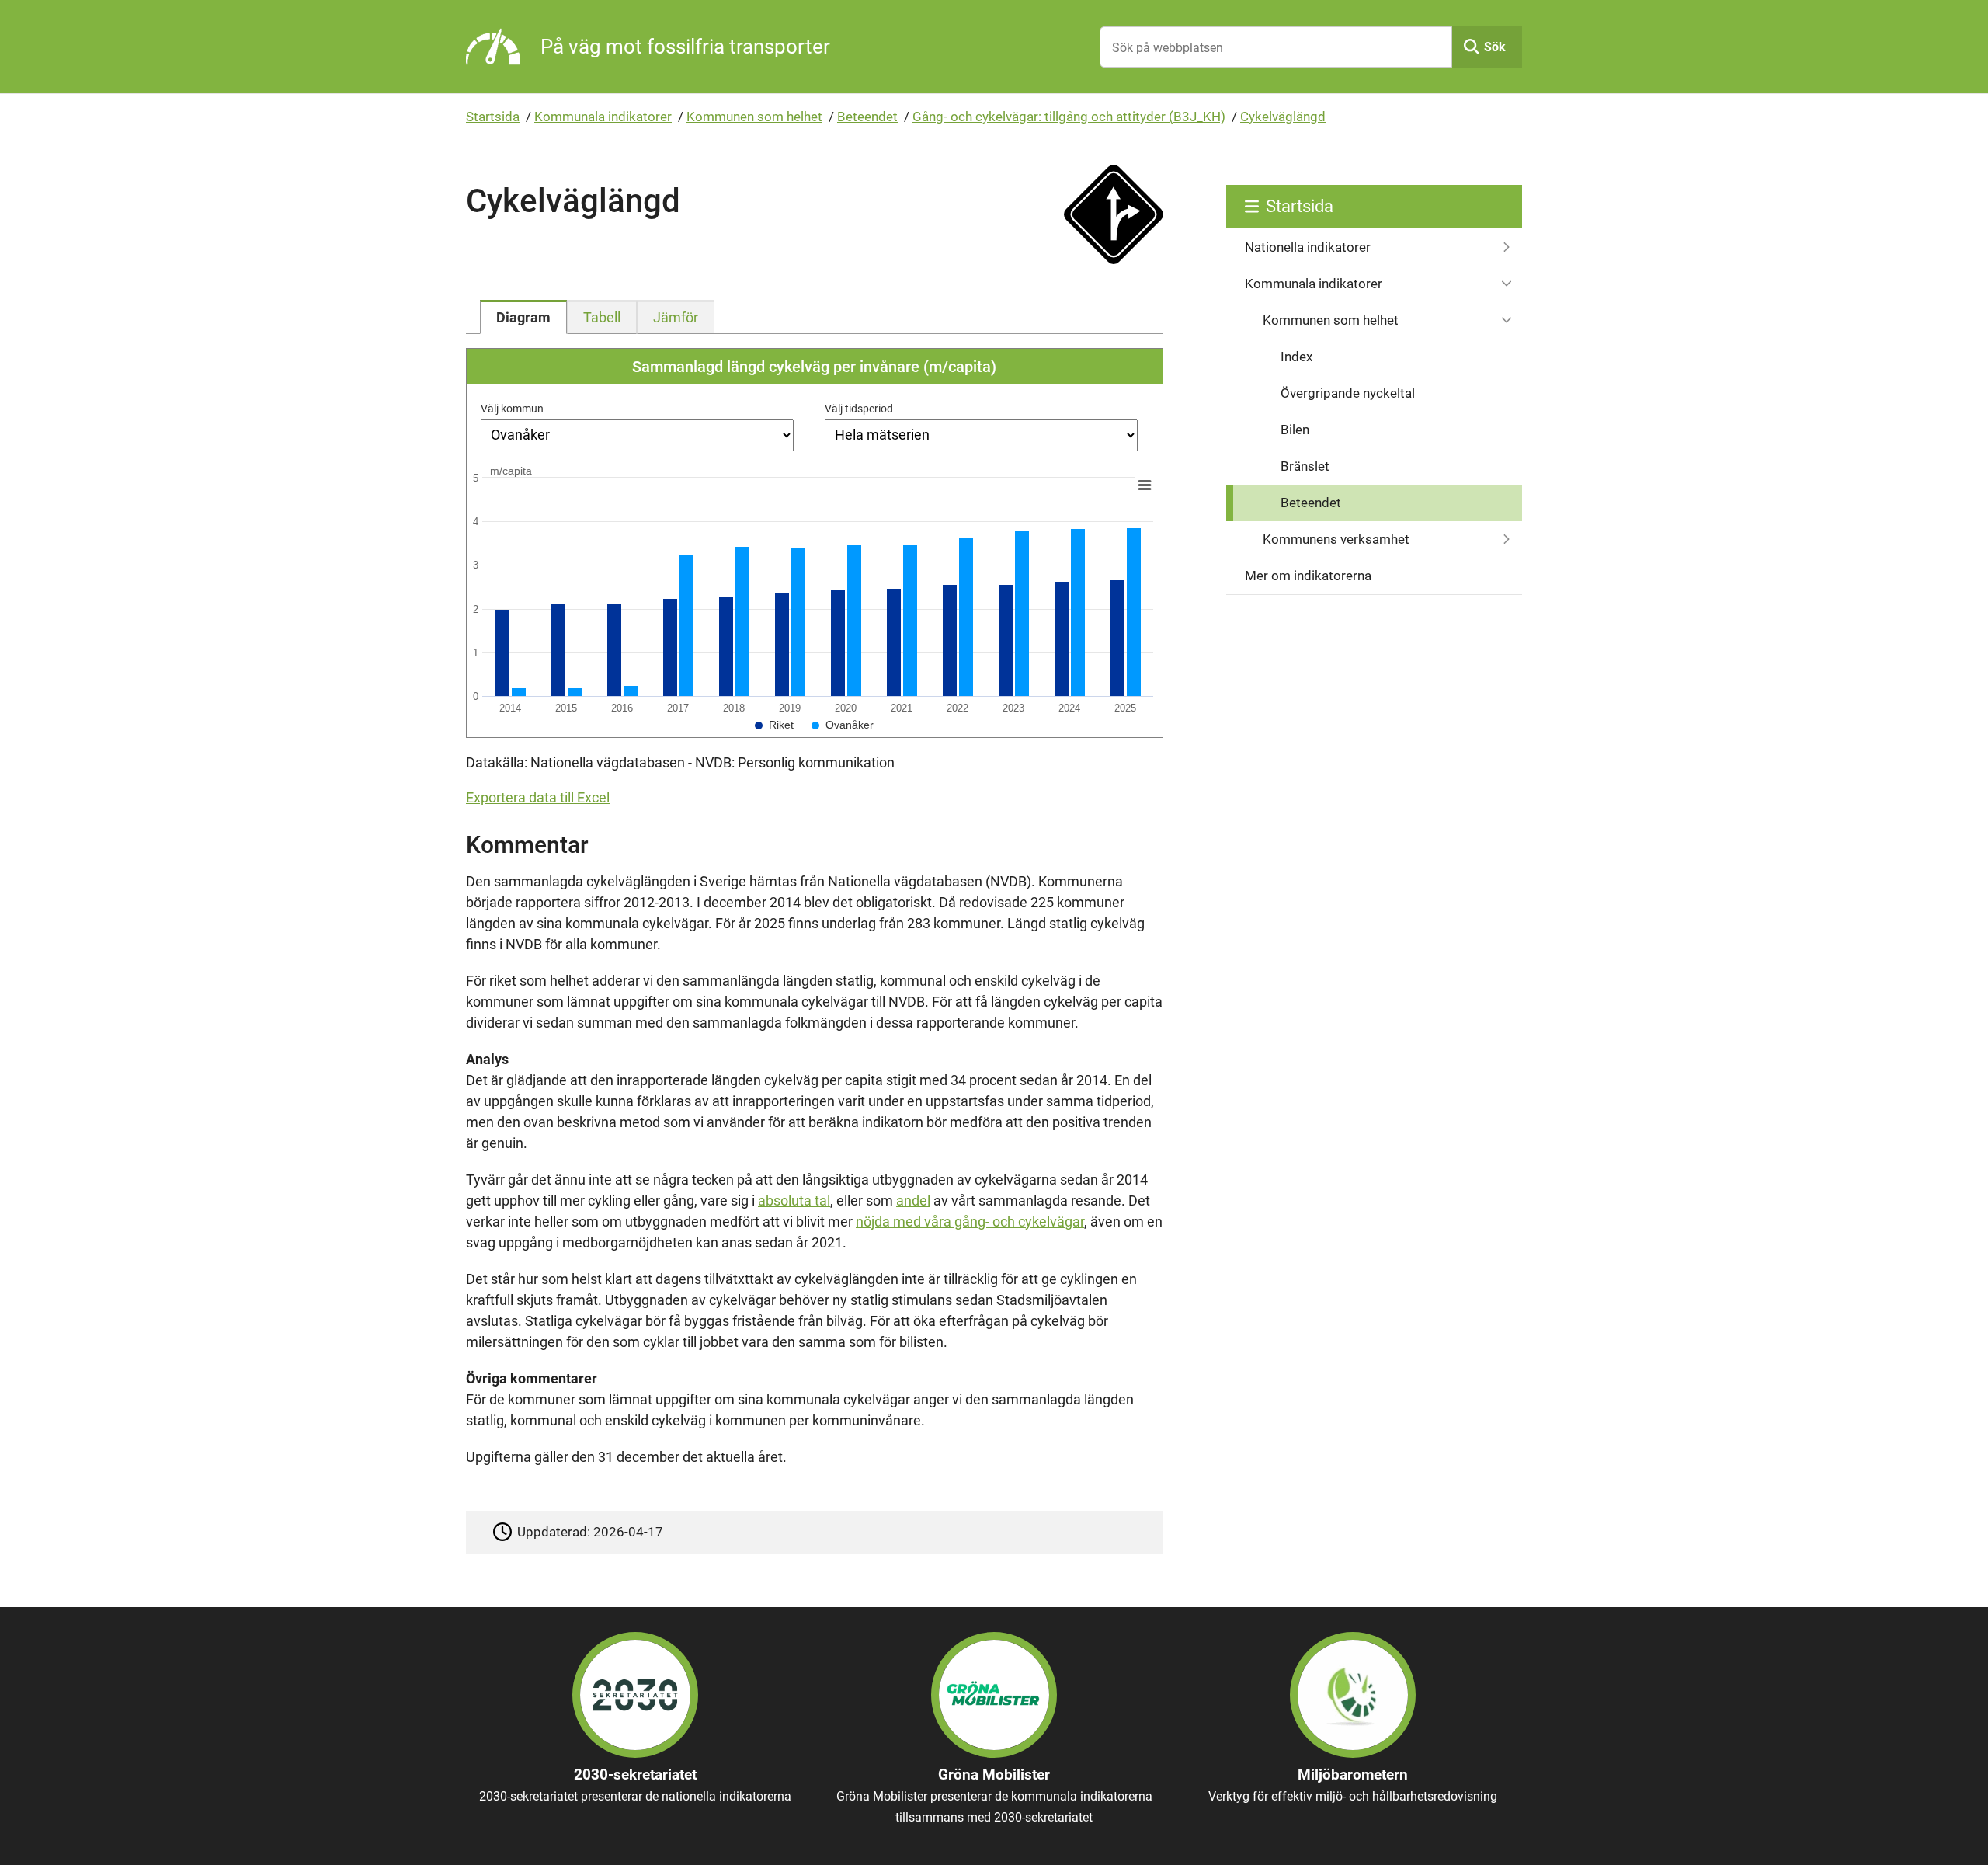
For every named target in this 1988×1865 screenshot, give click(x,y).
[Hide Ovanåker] (843, 725)
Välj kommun (512, 409)
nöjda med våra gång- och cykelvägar (970, 1221)
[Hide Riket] (774, 725)
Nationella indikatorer (1308, 247)
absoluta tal (794, 1200)
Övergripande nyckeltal (1348, 393)
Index (1296, 357)
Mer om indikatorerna (1308, 576)
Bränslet (1305, 466)
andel (913, 1200)
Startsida (493, 117)
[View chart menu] (1145, 485)
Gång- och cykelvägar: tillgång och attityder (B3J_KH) (1069, 117)
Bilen (1295, 430)
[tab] (523, 317)
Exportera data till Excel (538, 797)
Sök (1495, 47)
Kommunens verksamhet (1336, 539)
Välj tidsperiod (859, 409)
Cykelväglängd (1283, 117)
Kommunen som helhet (754, 117)
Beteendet (867, 117)
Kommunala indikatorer (603, 117)
